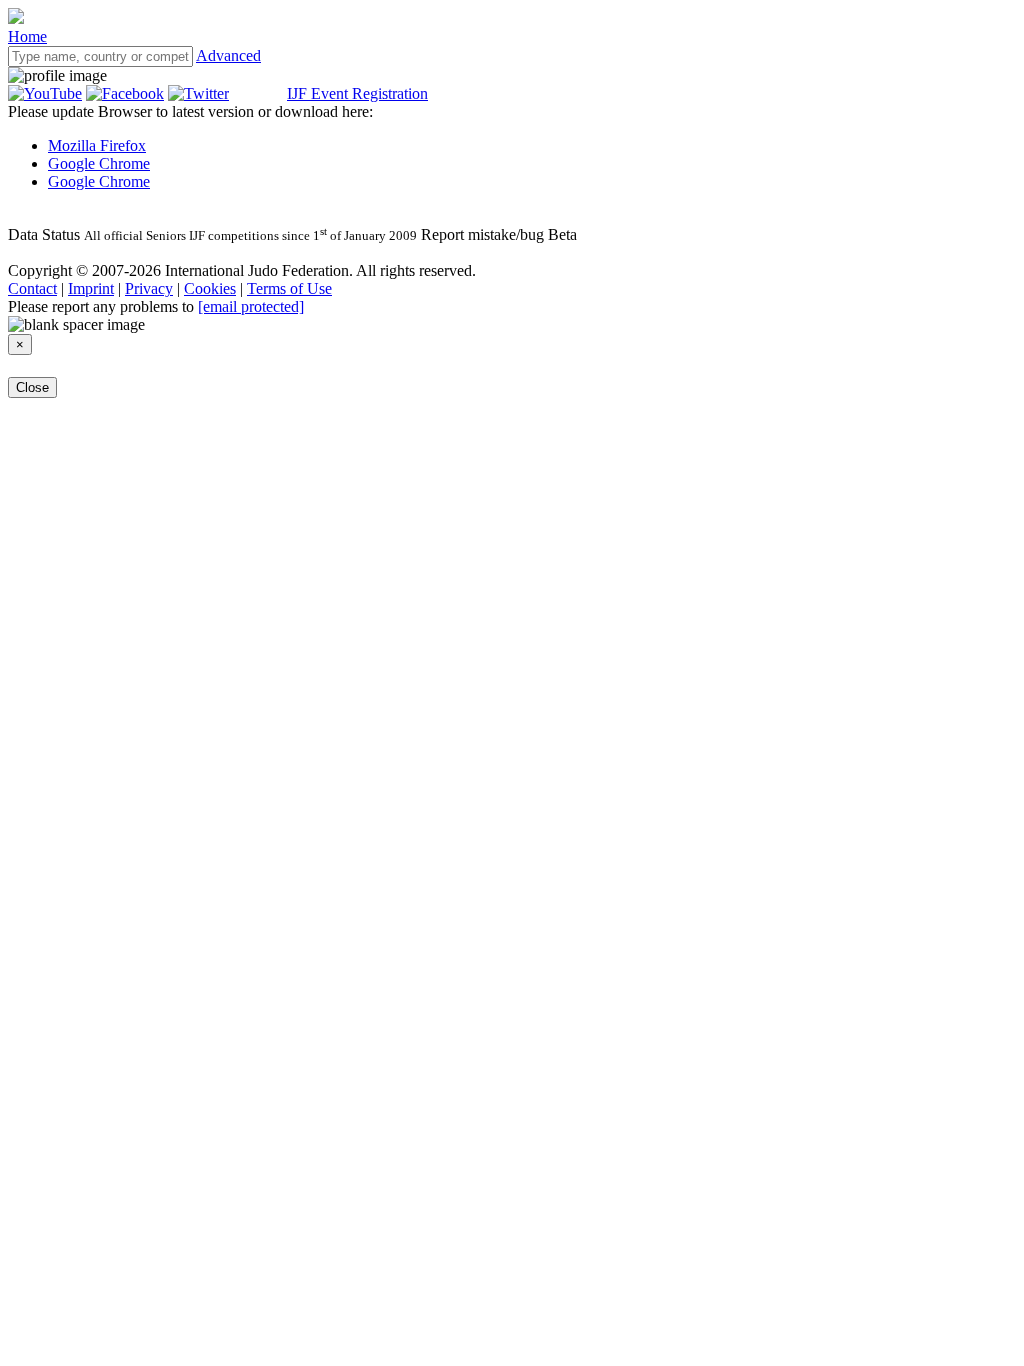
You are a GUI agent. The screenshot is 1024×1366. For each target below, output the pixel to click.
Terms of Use (289, 288)
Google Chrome (99, 163)
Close (32, 387)
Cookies (210, 288)
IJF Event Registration (357, 93)
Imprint (91, 288)
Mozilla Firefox (97, 145)
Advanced (228, 55)
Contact (32, 288)
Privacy (149, 288)
